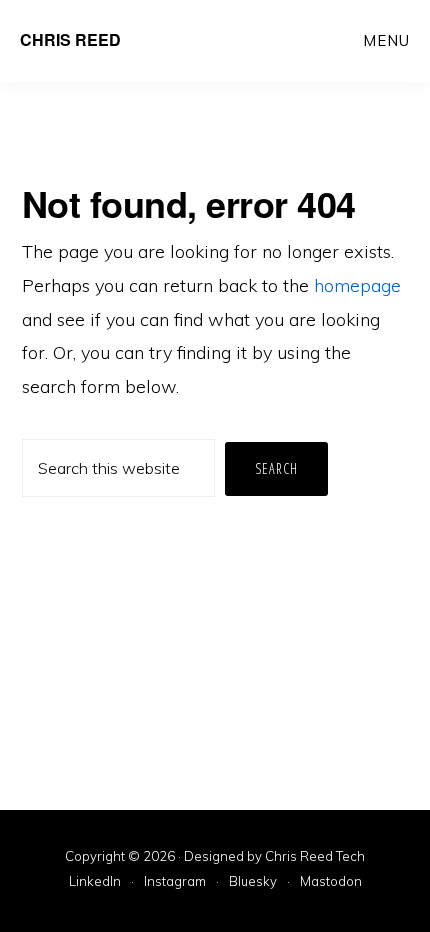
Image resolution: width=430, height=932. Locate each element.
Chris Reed (70, 39)
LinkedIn (95, 882)
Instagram (175, 882)
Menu (386, 40)
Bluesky (253, 882)
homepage (357, 285)
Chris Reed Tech (315, 856)
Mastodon (331, 882)
